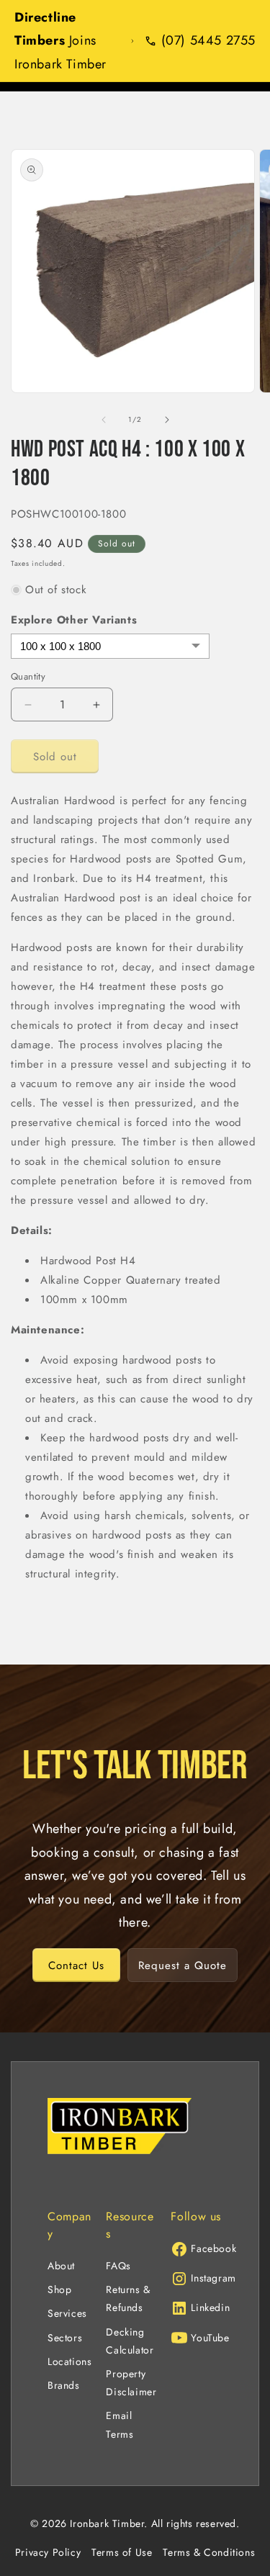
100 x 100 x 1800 (60, 646)
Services (67, 2313)
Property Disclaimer (131, 2383)
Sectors (65, 2338)
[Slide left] (104, 420)
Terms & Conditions (209, 2552)
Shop (59, 2289)
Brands (64, 2385)
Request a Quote (183, 1965)
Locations (69, 2361)
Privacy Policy (48, 2552)
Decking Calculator (130, 2341)
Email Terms (120, 2424)
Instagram (213, 2278)
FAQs (118, 2266)
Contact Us (76, 1965)
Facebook (213, 2248)
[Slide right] (167, 420)
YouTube (210, 2338)
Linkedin (210, 2307)
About (61, 2266)
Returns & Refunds (128, 2298)
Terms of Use (122, 2552)
